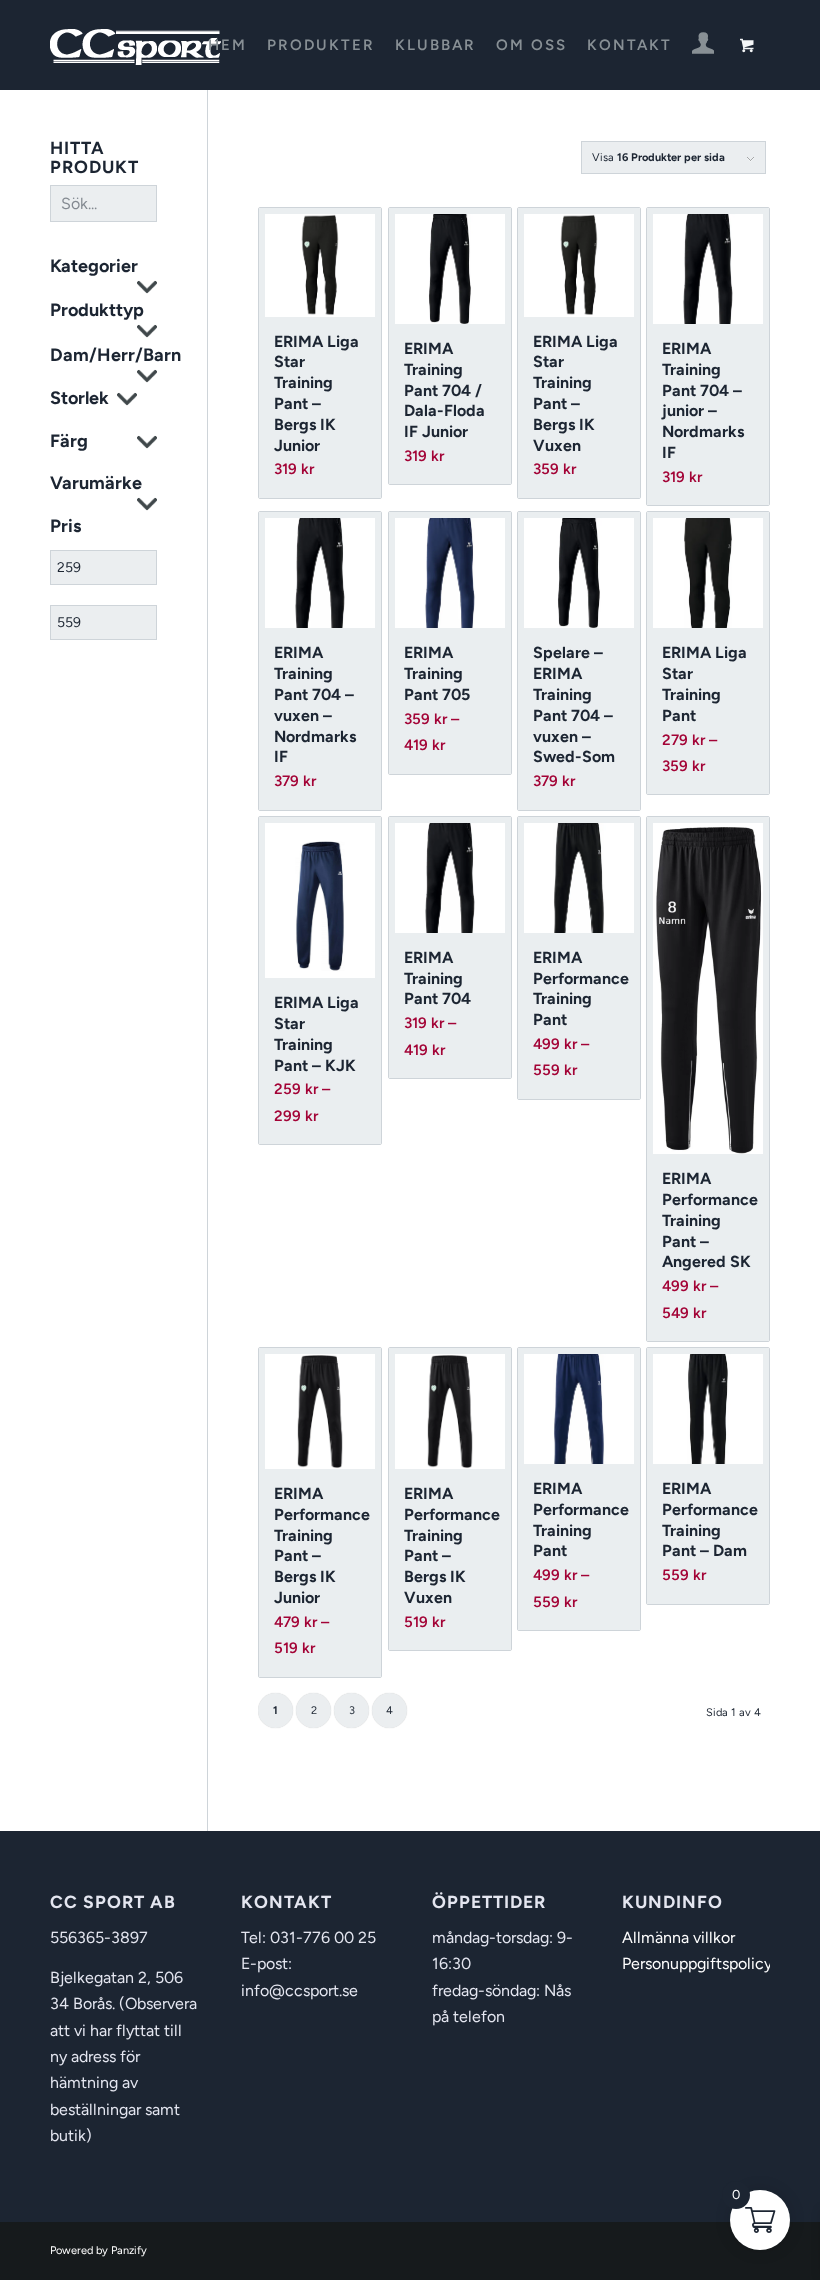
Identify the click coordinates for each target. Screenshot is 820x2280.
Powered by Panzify (98, 2250)
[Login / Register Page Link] (703, 47)
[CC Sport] (136, 45)
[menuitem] (227, 45)
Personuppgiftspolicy (697, 1963)
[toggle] (147, 289)
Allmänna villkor (678, 1937)
